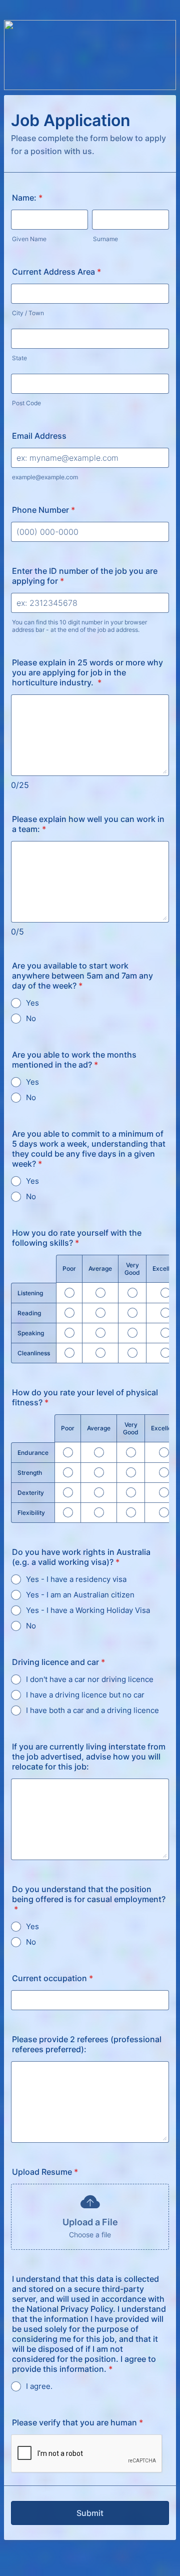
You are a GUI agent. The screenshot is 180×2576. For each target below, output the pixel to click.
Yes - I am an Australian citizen (80, 1595)
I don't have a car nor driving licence (90, 1679)
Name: (27, 198)
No (31, 1018)
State (19, 358)
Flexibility (31, 1513)
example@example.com (45, 477)
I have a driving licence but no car (85, 1695)
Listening (30, 1293)
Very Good (132, 1269)
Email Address (39, 436)
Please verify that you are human (77, 2422)
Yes (32, 1003)
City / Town (28, 313)
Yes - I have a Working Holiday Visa (88, 1610)
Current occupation (52, 1978)
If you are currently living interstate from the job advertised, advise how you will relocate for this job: (89, 1757)
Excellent (165, 1268)
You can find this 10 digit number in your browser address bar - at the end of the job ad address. (79, 626)
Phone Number (43, 510)
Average (100, 1268)
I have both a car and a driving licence (92, 1710)
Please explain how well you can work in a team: (88, 824)
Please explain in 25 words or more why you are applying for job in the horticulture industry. (87, 672)
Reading (29, 1313)
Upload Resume (45, 2172)
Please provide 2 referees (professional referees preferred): (87, 2044)
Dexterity (31, 1493)
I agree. (39, 2386)
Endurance (33, 1453)
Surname (105, 239)
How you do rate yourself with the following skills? (77, 1238)
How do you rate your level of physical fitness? (85, 1397)
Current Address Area (56, 272)
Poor (69, 1268)
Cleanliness (34, 1353)
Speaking (31, 1333)
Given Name (29, 239)
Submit (90, 2513)
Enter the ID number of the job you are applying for (85, 576)
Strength (30, 1473)
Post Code (26, 403)
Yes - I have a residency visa (76, 1579)
